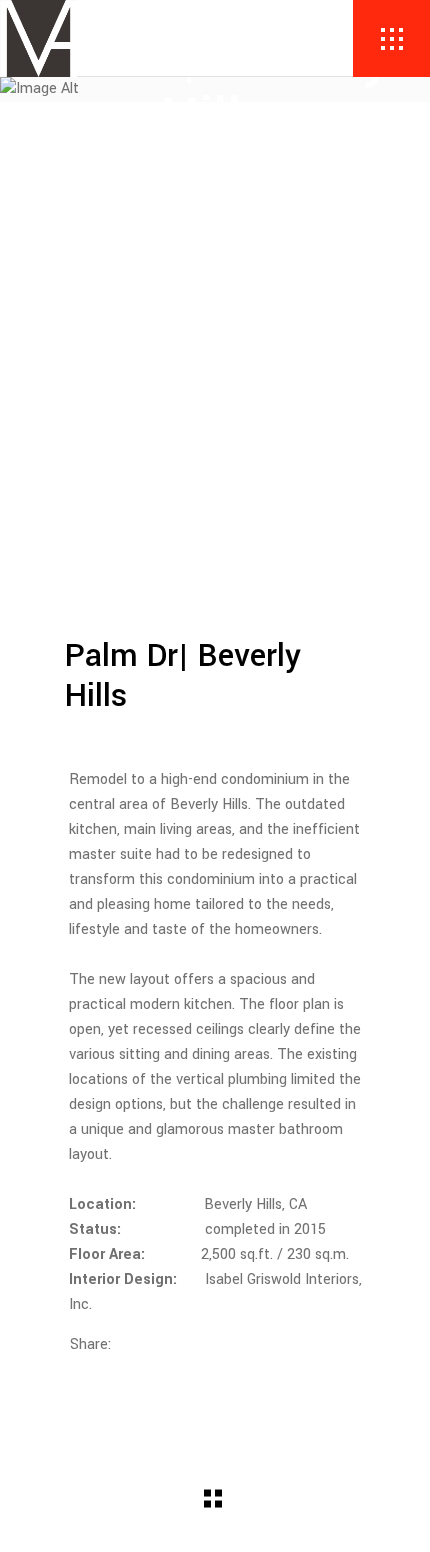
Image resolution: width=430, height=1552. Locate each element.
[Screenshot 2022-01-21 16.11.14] (215, 324)
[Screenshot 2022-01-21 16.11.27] (215, 429)
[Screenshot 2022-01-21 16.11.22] (215, 394)
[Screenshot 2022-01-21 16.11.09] (215, 254)
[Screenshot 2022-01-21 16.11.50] (215, 464)
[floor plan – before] (215, 534)
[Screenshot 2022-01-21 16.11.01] (215, 219)
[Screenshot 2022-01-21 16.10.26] (215, 184)
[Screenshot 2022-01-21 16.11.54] (215, 499)
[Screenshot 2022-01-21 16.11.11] (215, 289)
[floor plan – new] (215, 569)
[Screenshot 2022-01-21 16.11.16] (215, 359)
